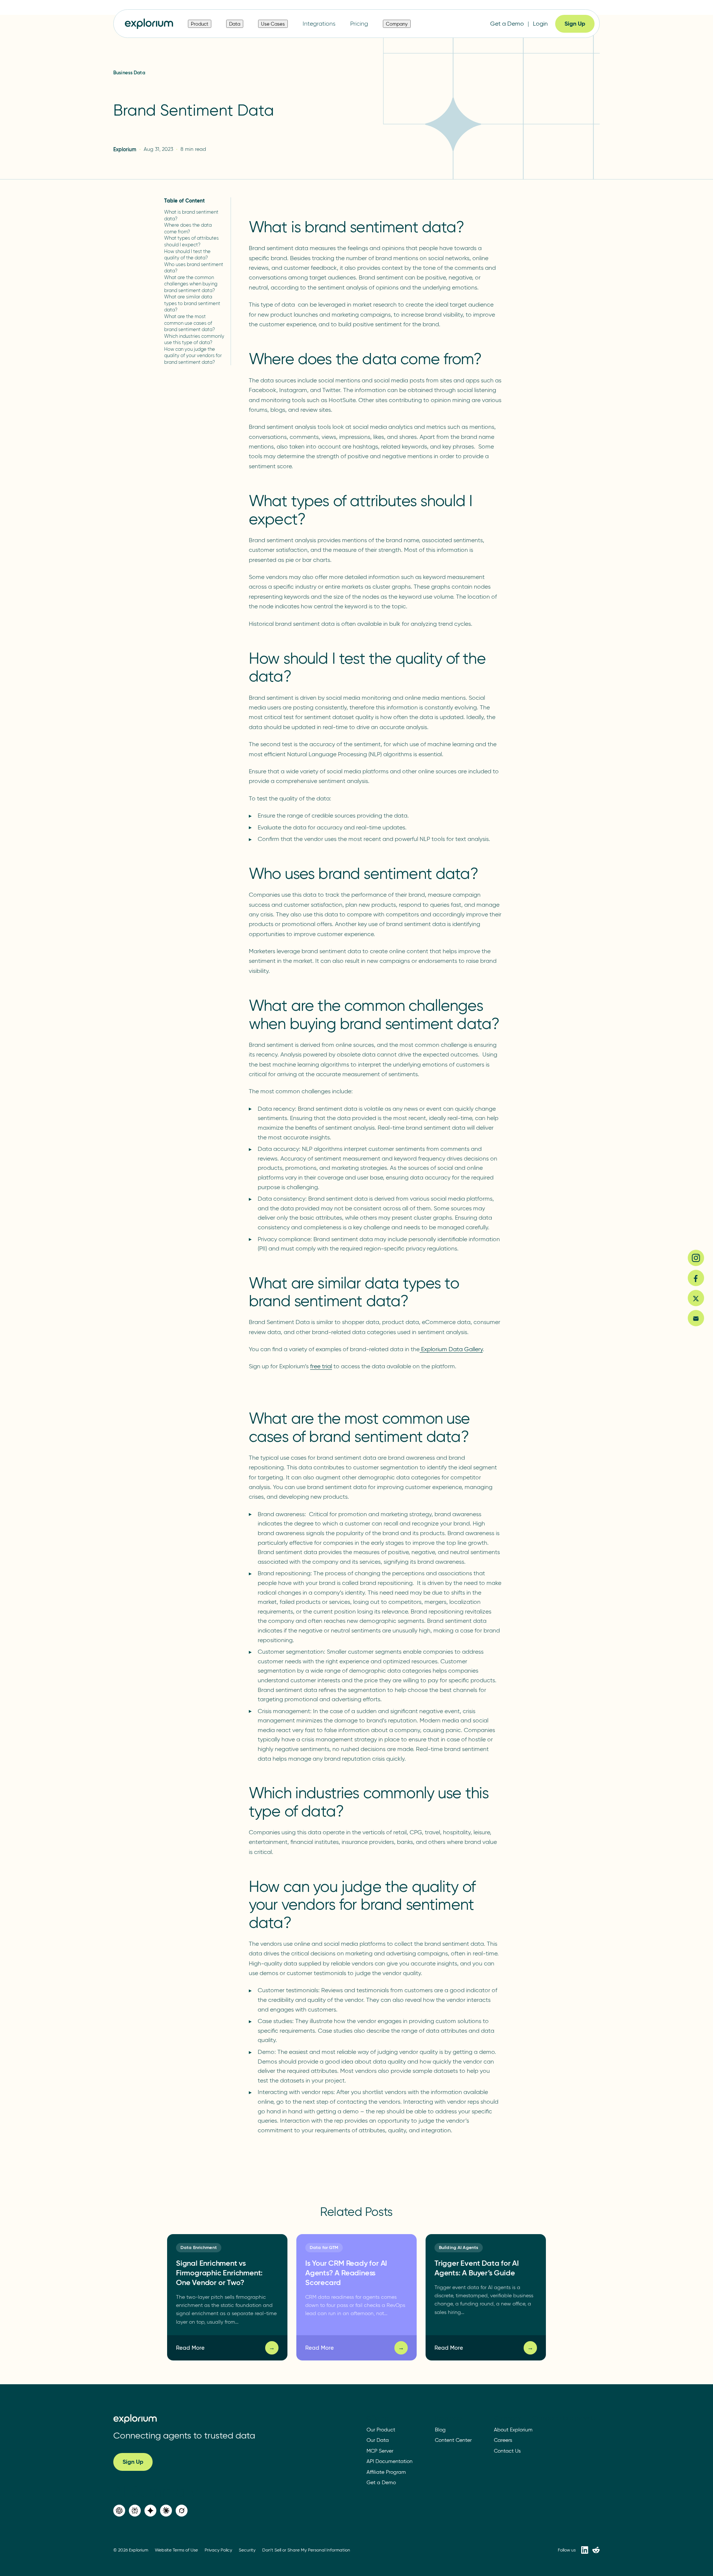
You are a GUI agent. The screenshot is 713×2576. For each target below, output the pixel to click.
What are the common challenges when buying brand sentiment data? (191, 284)
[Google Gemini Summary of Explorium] (150, 2511)
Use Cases (273, 24)
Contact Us (507, 2451)
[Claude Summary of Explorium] (166, 2511)
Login (540, 24)
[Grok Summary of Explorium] (182, 2511)
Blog (440, 2430)
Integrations (319, 24)
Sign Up (575, 24)
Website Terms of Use (176, 2550)
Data (235, 24)
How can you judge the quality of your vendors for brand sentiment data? (193, 355)
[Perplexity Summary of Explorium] (135, 2511)
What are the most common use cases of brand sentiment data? (190, 323)
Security (247, 2550)
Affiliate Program (386, 2472)
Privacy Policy (218, 2550)
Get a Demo (507, 24)
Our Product (381, 2430)
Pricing (359, 24)
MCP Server (380, 2451)
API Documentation (390, 2461)
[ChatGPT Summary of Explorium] (119, 2511)
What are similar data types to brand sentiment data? (192, 303)
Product (200, 24)
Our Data (378, 2440)
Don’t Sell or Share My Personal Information (306, 2550)
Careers (503, 2440)
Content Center (453, 2440)
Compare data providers (566, 2418)
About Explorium (513, 2430)
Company (397, 24)
